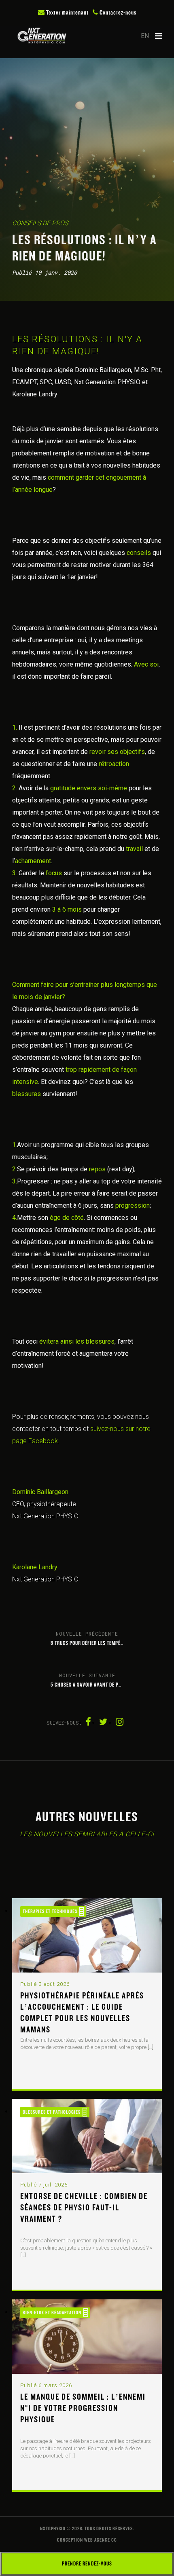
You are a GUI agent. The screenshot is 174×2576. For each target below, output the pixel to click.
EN (145, 36)
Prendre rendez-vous (87, 2564)
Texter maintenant (67, 13)
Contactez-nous (117, 13)
